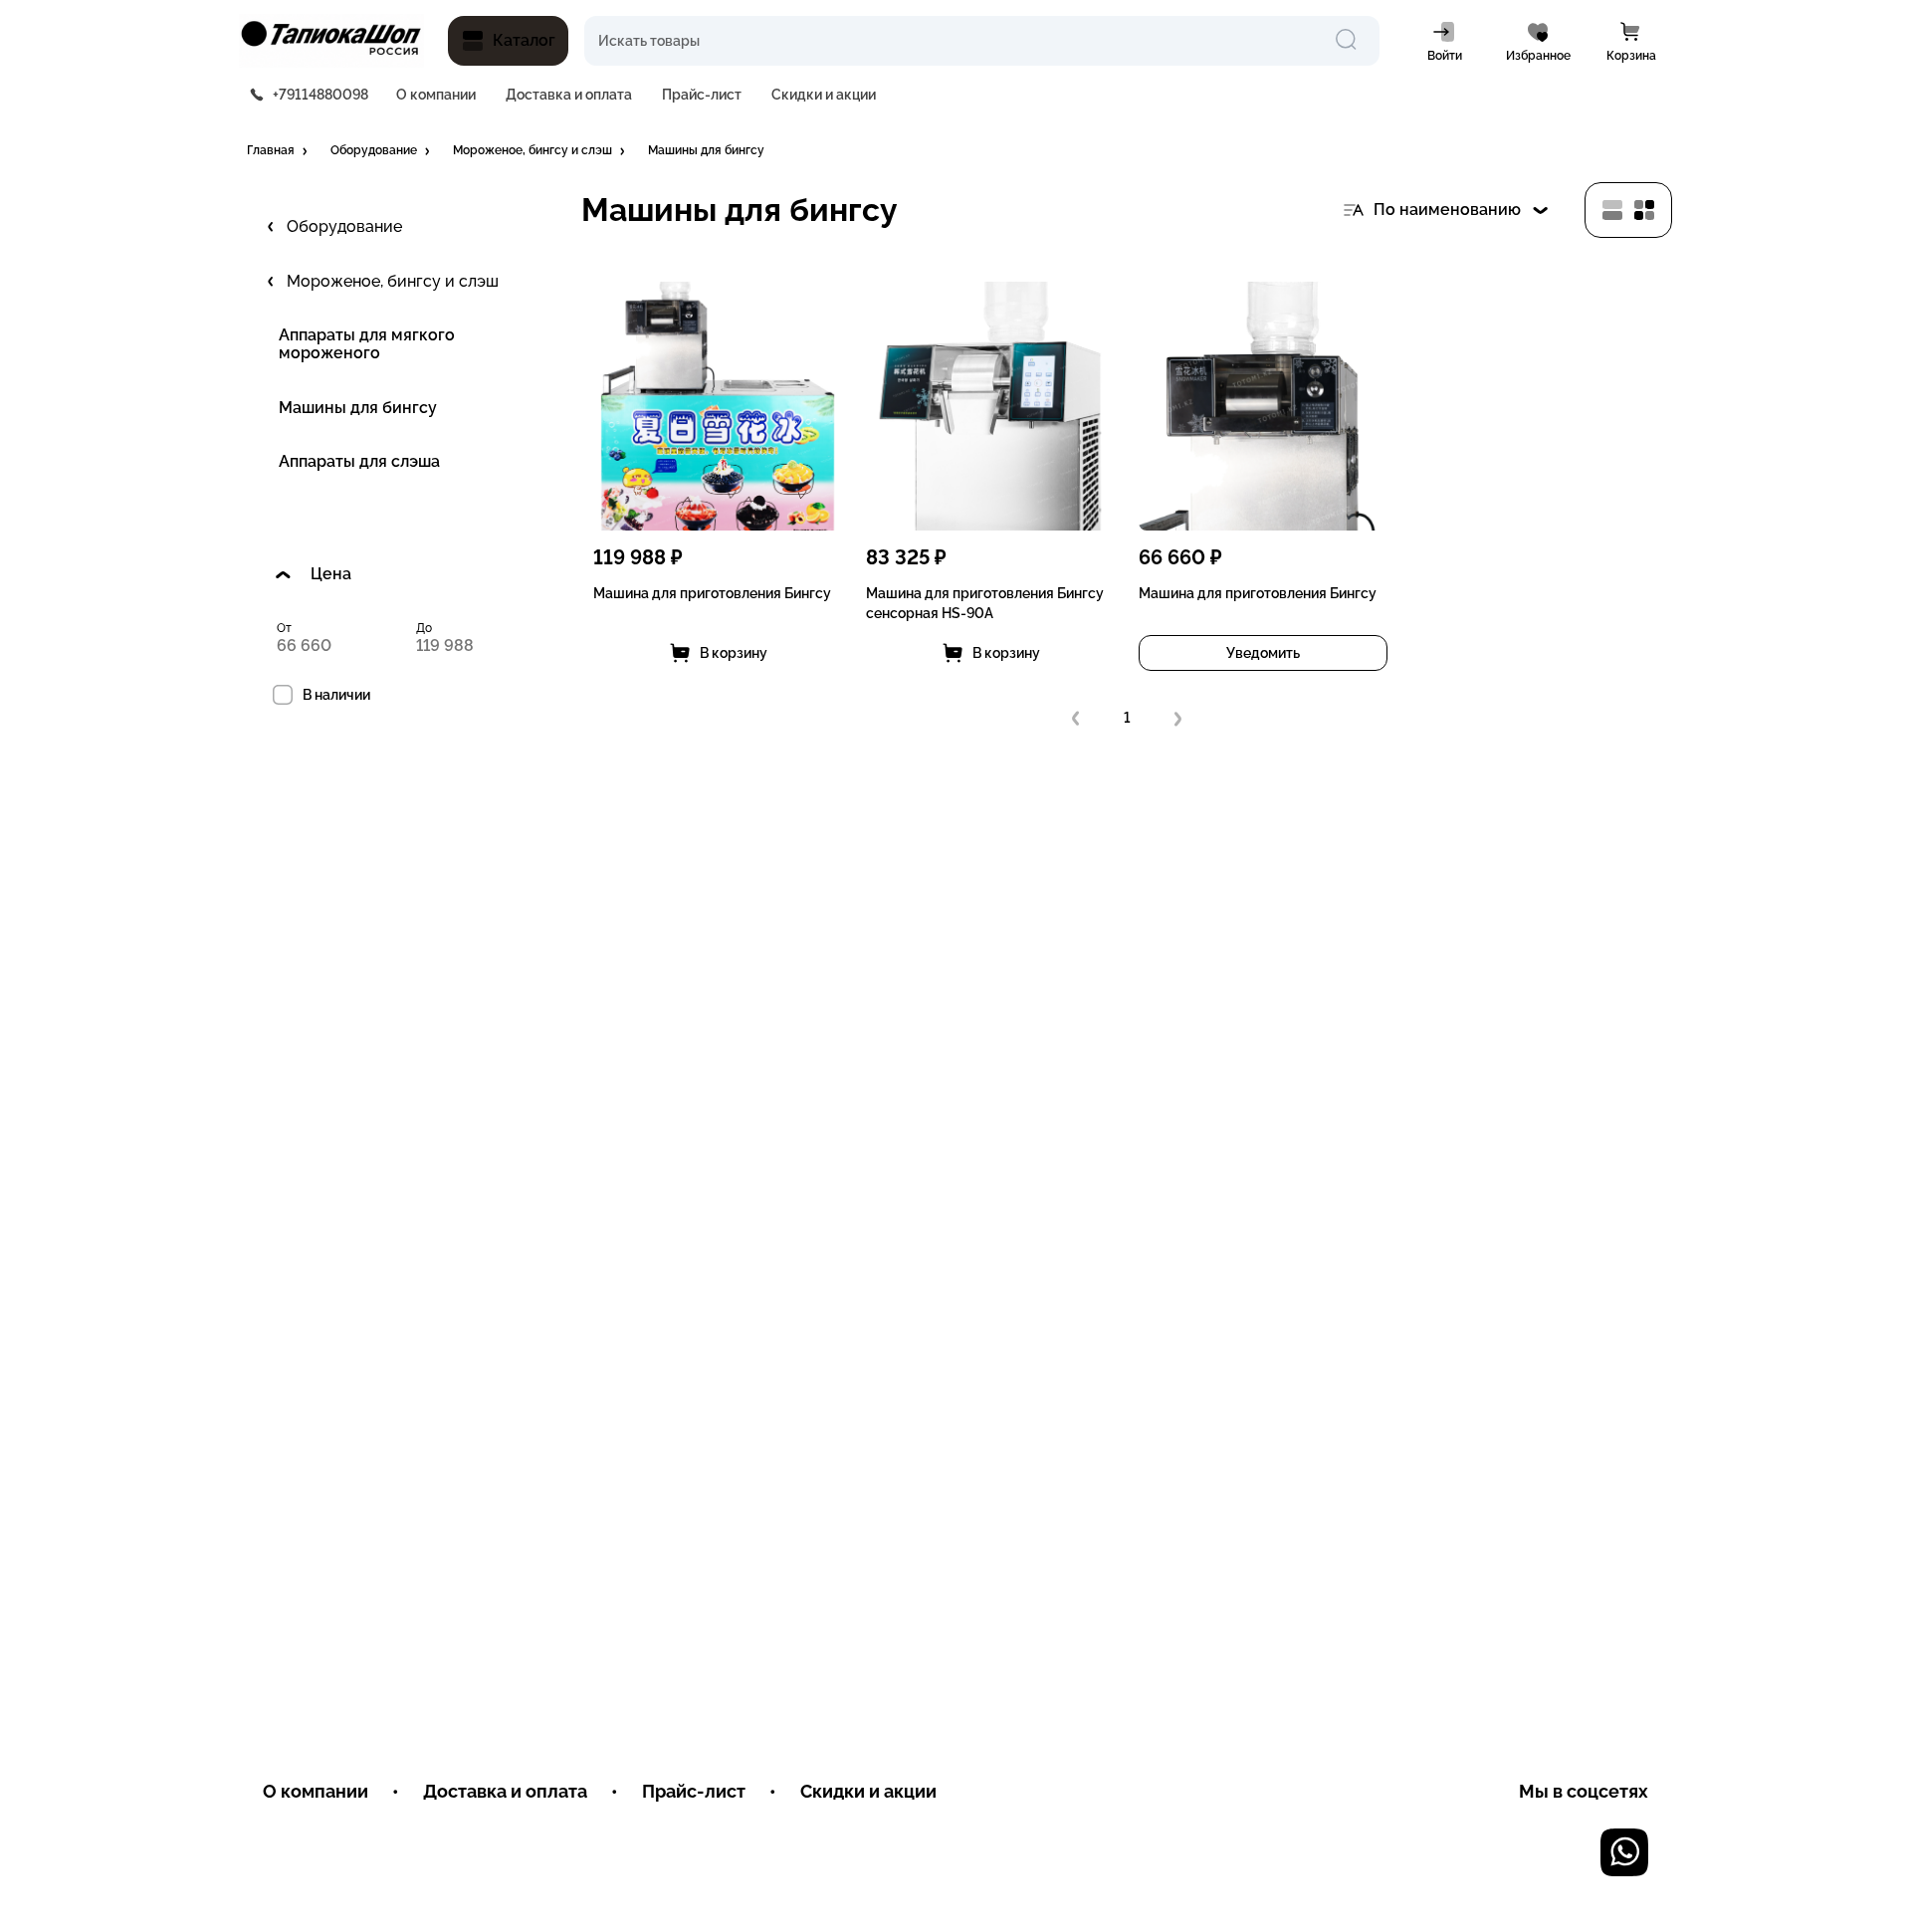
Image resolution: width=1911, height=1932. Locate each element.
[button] (279, 151)
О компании (436, 95)
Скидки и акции (824, 95)
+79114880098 (320, 95)
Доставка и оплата (569, 95)
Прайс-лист (702, 95)
